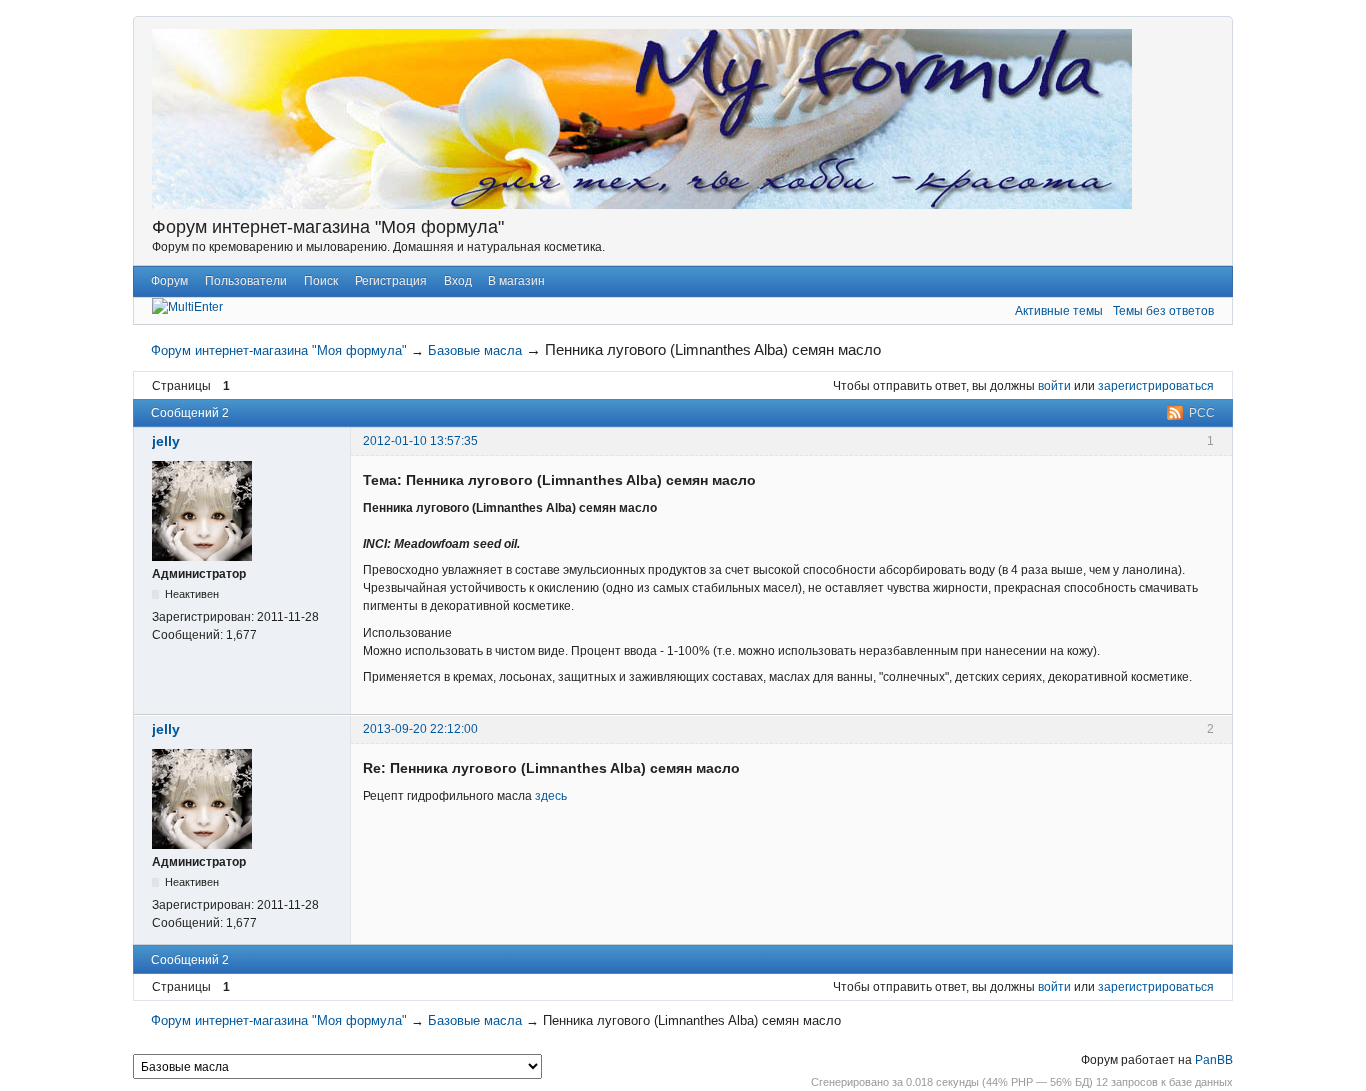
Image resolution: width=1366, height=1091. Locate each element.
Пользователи (246, 281)
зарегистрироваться (1156, 386)
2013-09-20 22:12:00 (420, 729)
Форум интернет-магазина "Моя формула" (328, 227)
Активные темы (1059, 311)
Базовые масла (475, 350)
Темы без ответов (1163, 311)
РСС (1202, 413)
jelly (166, 441)
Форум (169, 281)
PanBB (1214, 1060)
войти (1054, 386)
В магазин (516, 281)
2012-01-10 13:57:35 (420, 441)
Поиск (321, 281)
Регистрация (391, 281)
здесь (551, 796)
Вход (458, 281)
